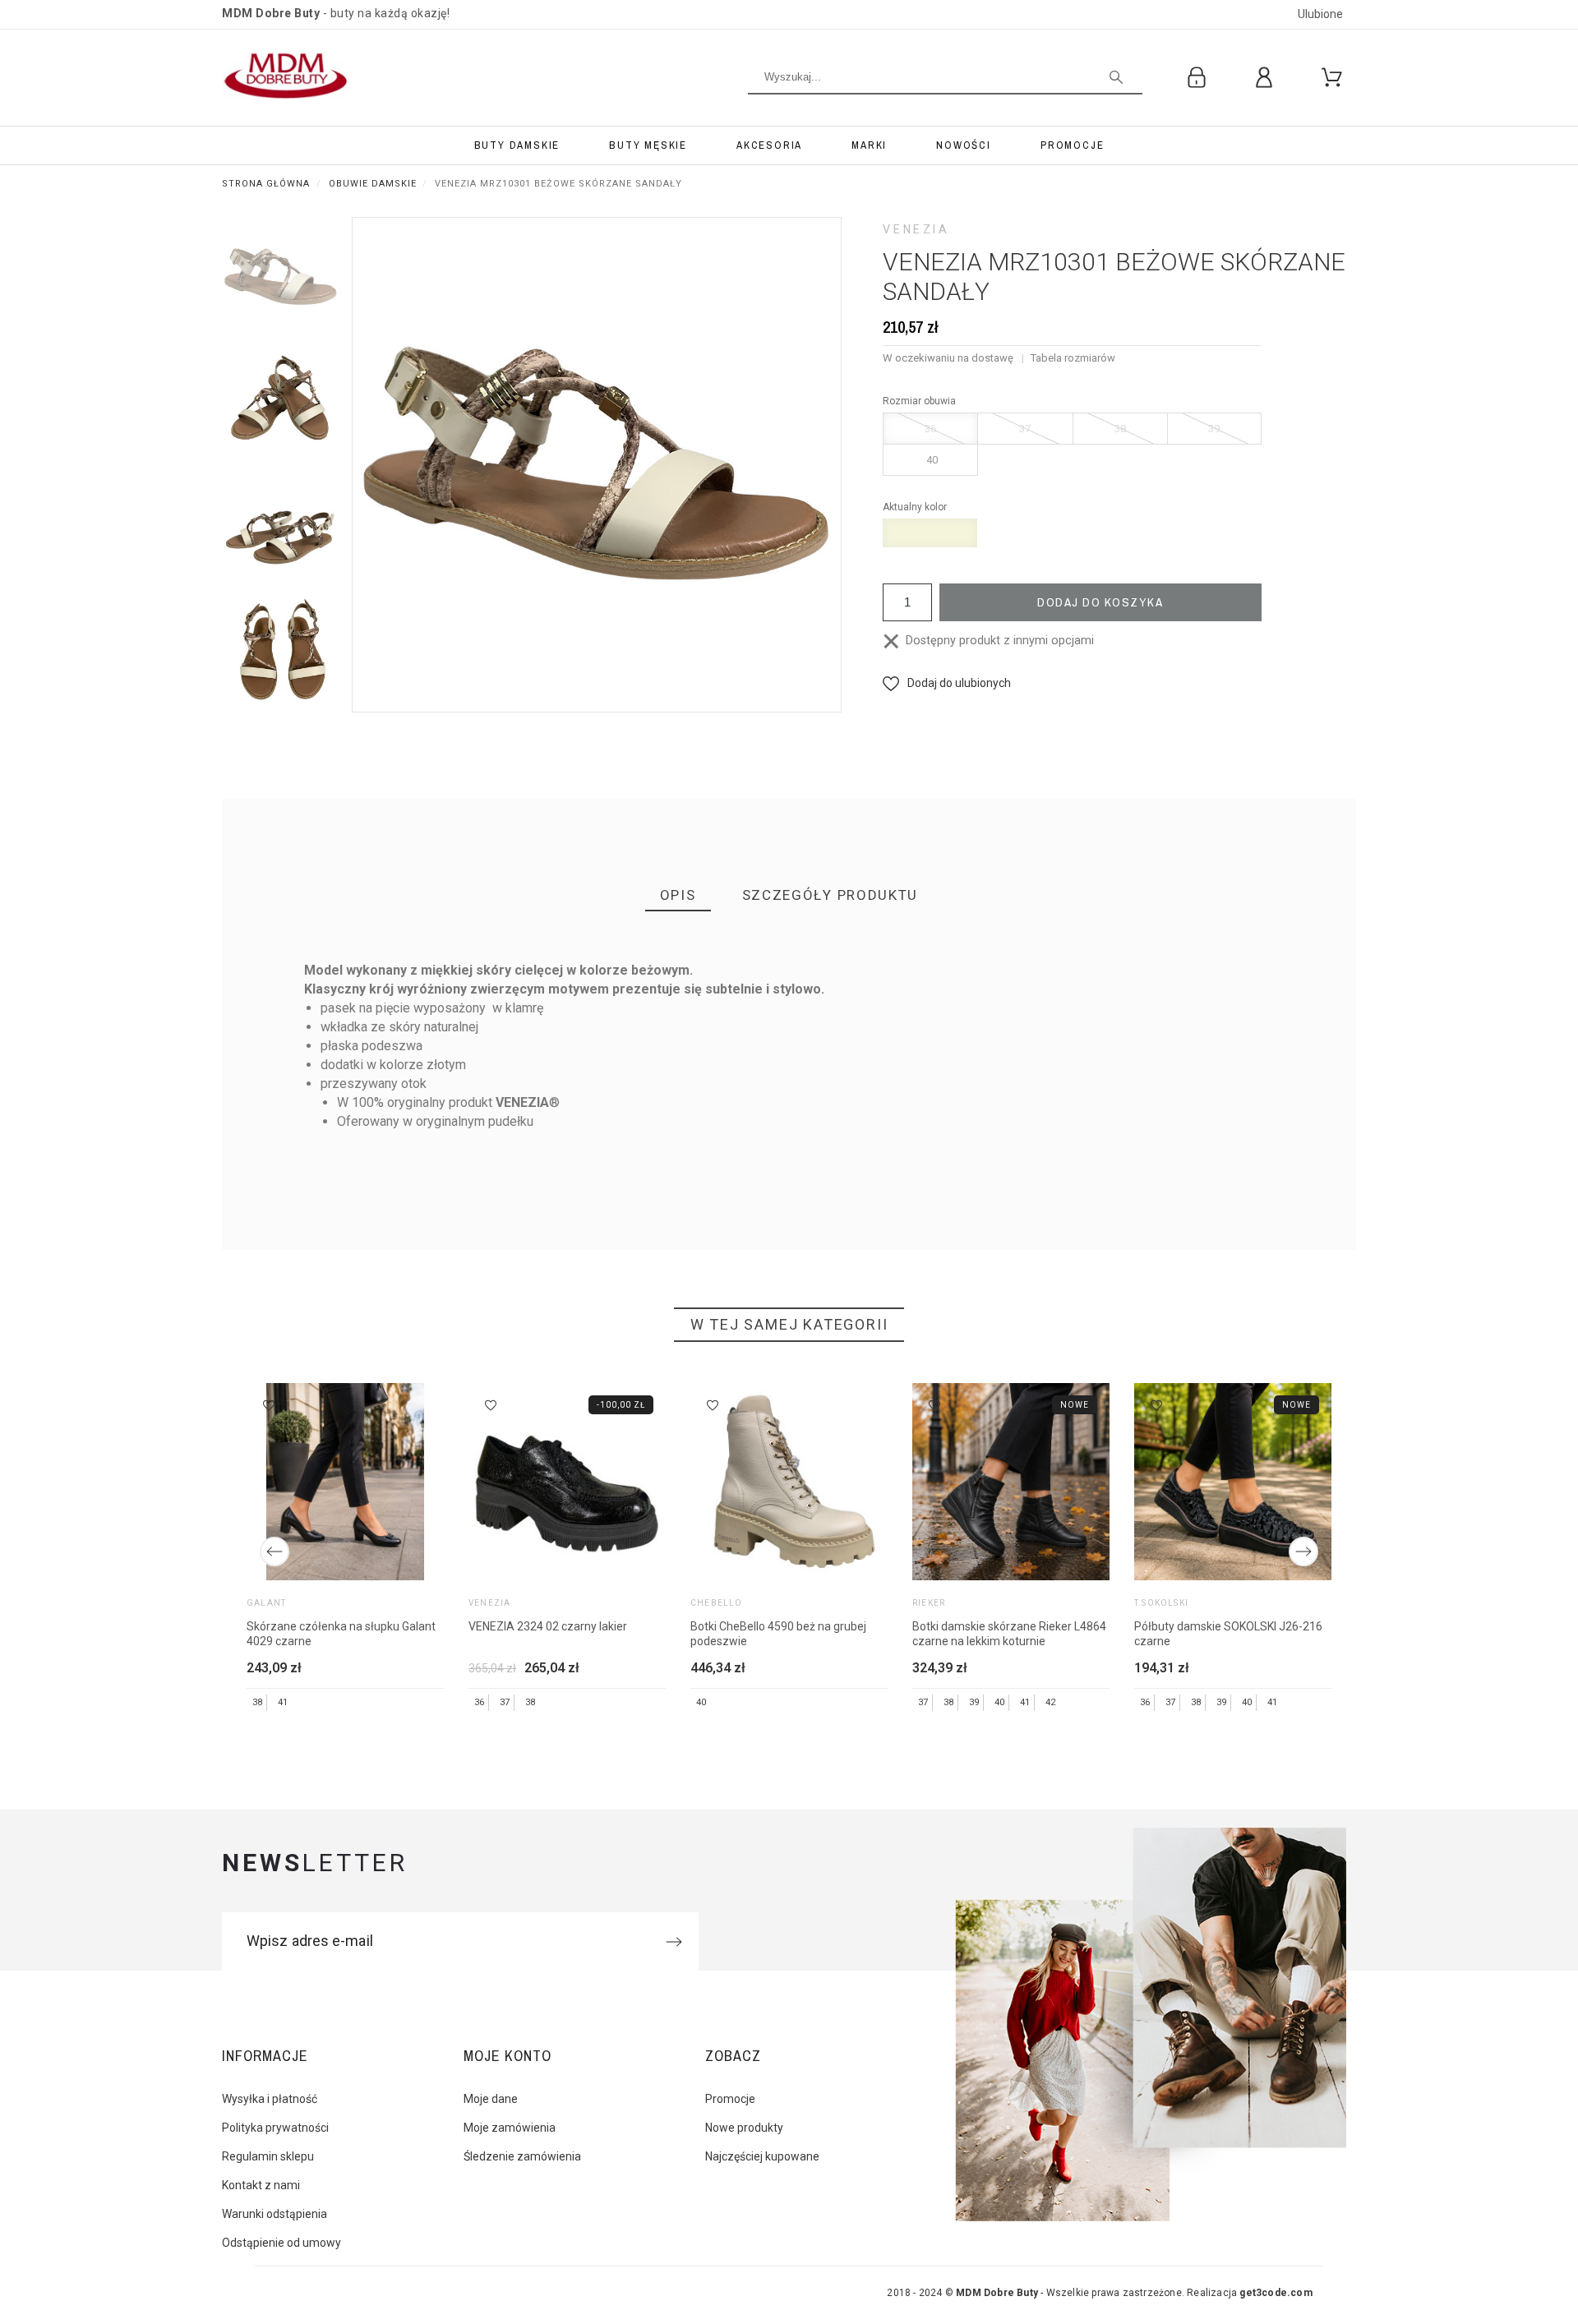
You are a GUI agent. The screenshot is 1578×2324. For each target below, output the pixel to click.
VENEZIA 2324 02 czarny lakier (548, 1626)
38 (1120, 429)
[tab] (678, 896)
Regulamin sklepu (268, 2156)
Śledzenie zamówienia (522, 2156)
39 (1214, 429)
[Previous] (275, 1552)
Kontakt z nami (261, 2185)
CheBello (717, 1603)
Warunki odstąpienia (275, 2214)
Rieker (929, 1603)
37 (1025, 429)
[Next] (1303, 1552)
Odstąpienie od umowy (281, 2243)
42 (1050, 1702)
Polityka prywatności (275, 2128)
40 (932, 460)
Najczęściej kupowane (762, 2156)
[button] (947, 683)
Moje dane (491, 2099)
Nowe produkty (744, 2128)
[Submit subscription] (674, 1942)
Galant (266, 1603)
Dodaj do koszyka (1100, 602)
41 (283, 1702)
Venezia (916, 229)
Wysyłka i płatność (270, 2099)
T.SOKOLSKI (1161, 1603)
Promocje (730, 2099)
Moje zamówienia (510, 2128)
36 (930, 429)
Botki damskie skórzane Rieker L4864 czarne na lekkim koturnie (1009, 1634)
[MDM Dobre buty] (288, 78)
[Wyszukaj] (1116, 77)
